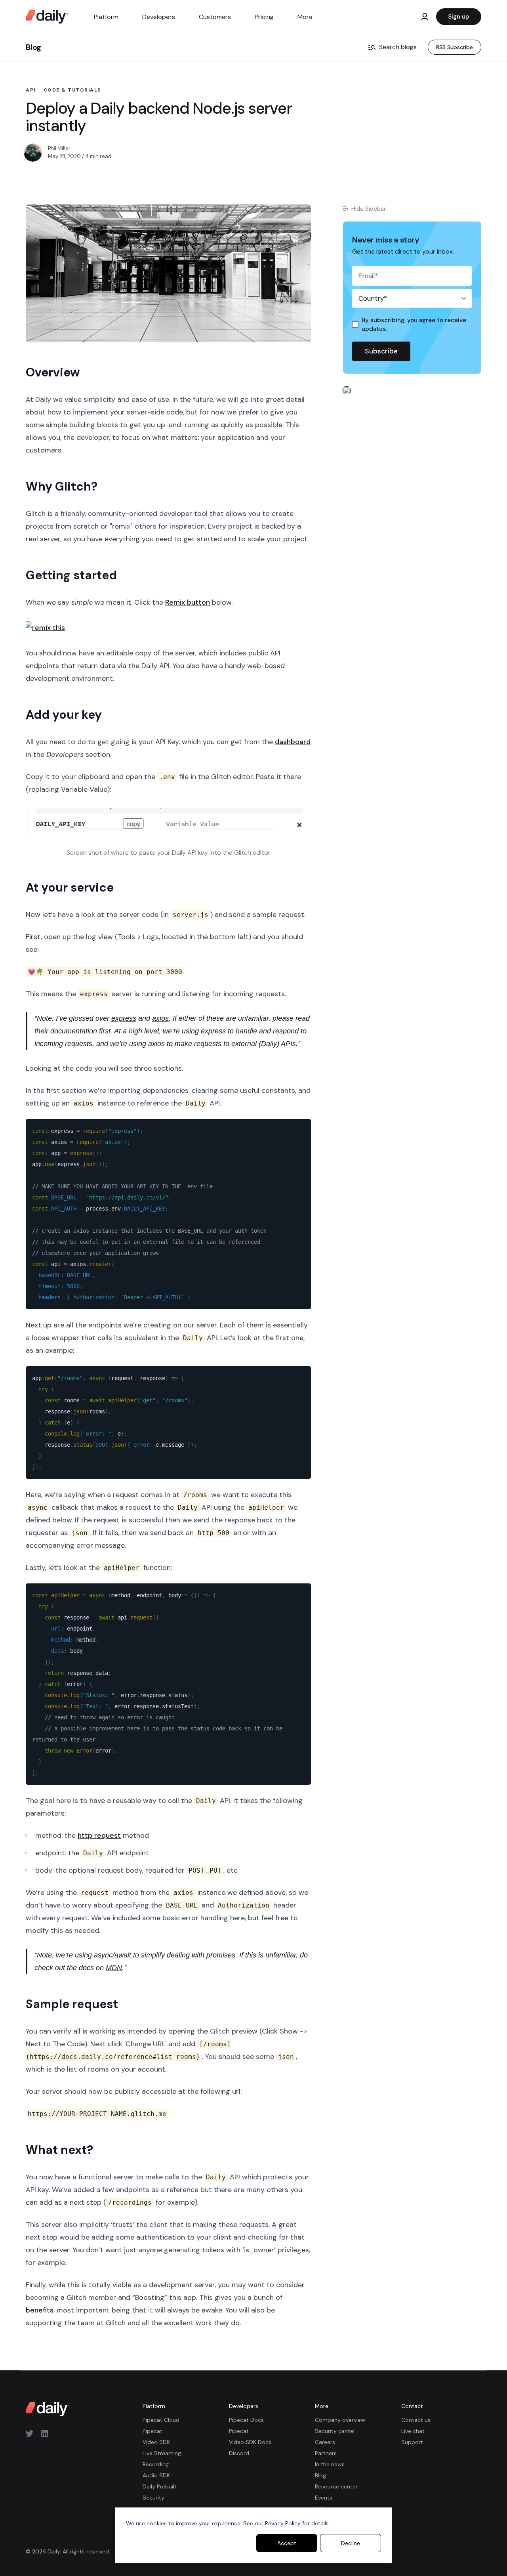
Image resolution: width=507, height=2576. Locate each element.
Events (324, 2498)
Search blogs (398, 47)
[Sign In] (425, 17)
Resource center (336, 2486)
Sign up (459, 17)
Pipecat (152, 2431)
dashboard (293, 742)
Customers (215, 17)
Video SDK (156, 2442)
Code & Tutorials (72, 90)
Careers (325, 2442)
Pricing (264, 17)
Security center (335, 2431)
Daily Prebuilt (160, 2486)
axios (160, 1018)
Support (412, 2442)
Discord (239, 2453)
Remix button (188, 602)
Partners (326, 2453)
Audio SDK (156, 2475)
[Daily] (47, 17)
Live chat (413, 2431)
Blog (33, 47)
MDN (114, 1968)
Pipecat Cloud (161, 2420)
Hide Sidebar (369, 209)
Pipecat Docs (246, 2420)
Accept (287, 2543)
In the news (330, 2464)
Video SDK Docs (250, 2442)
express (124, 1018)
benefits (40, 2310)
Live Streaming (162, 2453)
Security (153, 2498)
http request (99, 1835)
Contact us (416, 2420)
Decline (351, 2543)
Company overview (340, 2420)
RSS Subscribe (455, 47)
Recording (156, 2464)
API (31, 90)
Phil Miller (59, 148)
